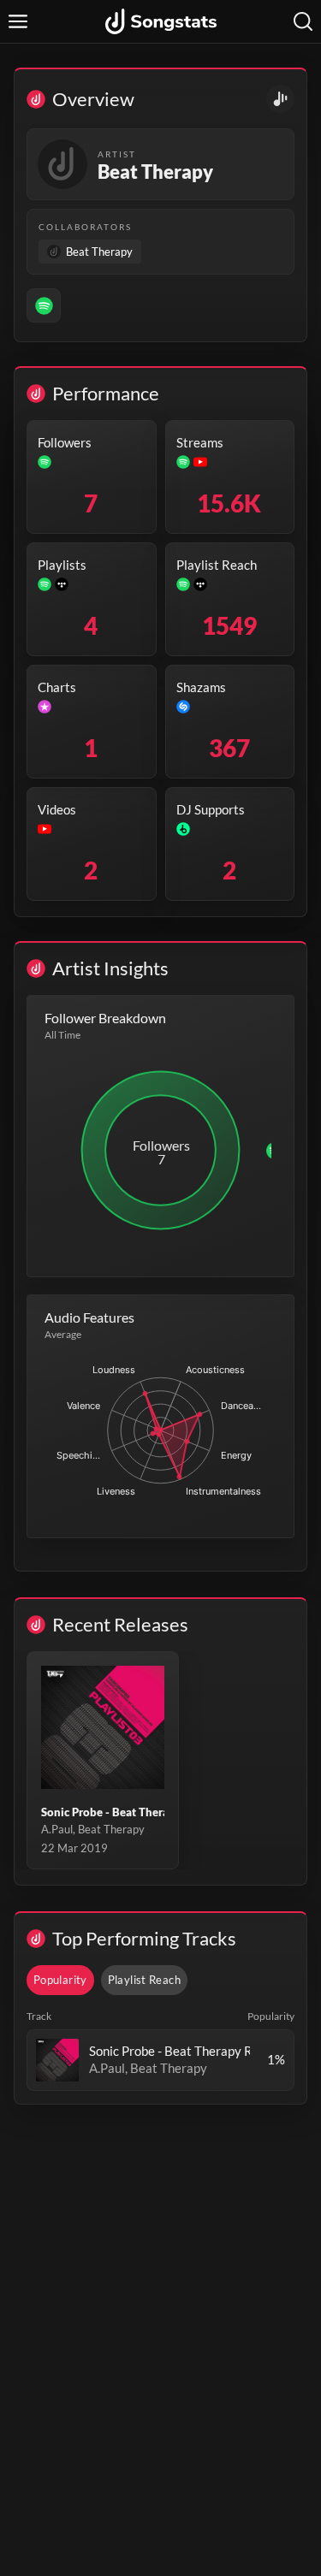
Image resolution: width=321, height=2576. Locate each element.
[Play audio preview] (57, 2060)
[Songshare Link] (280, 99)
